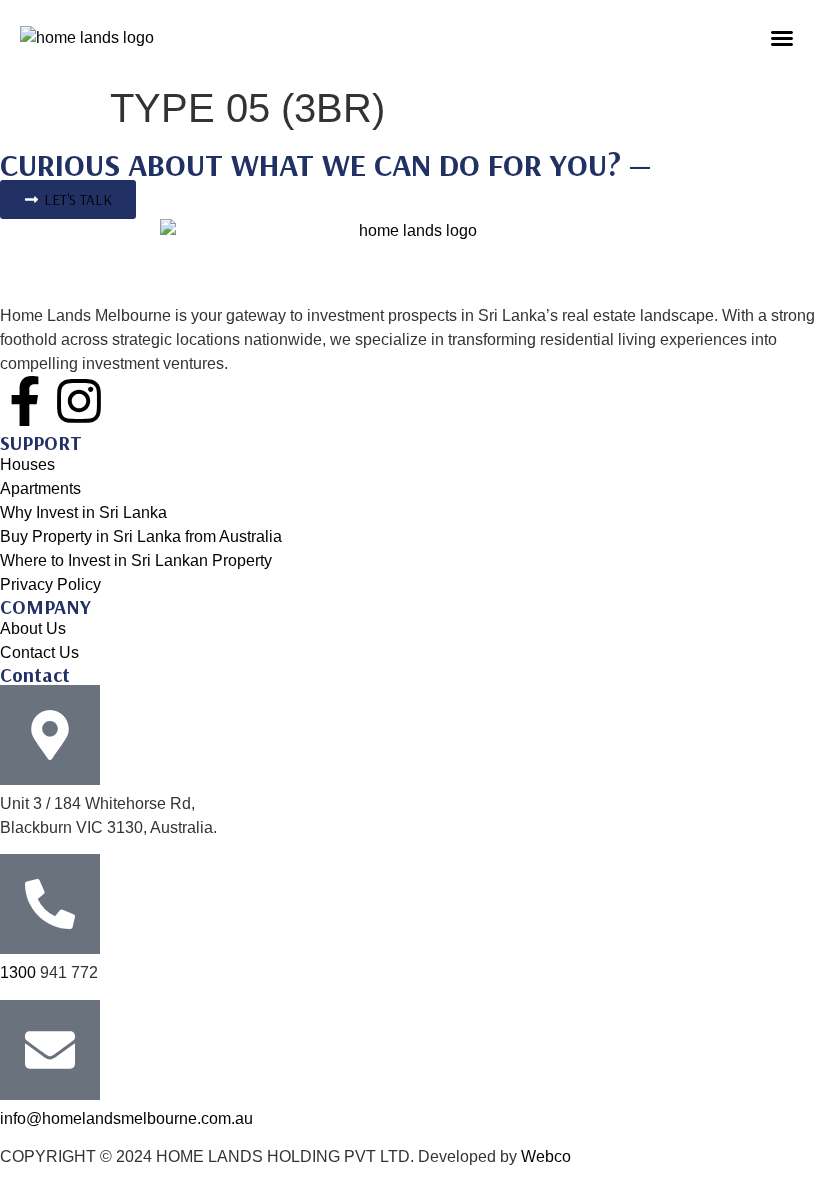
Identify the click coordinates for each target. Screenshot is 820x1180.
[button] (782, 38)
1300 (20, 972)
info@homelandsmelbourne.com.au (126, 1118)
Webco (546, 1156)
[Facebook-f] (25, 401)
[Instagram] (79, 401)
